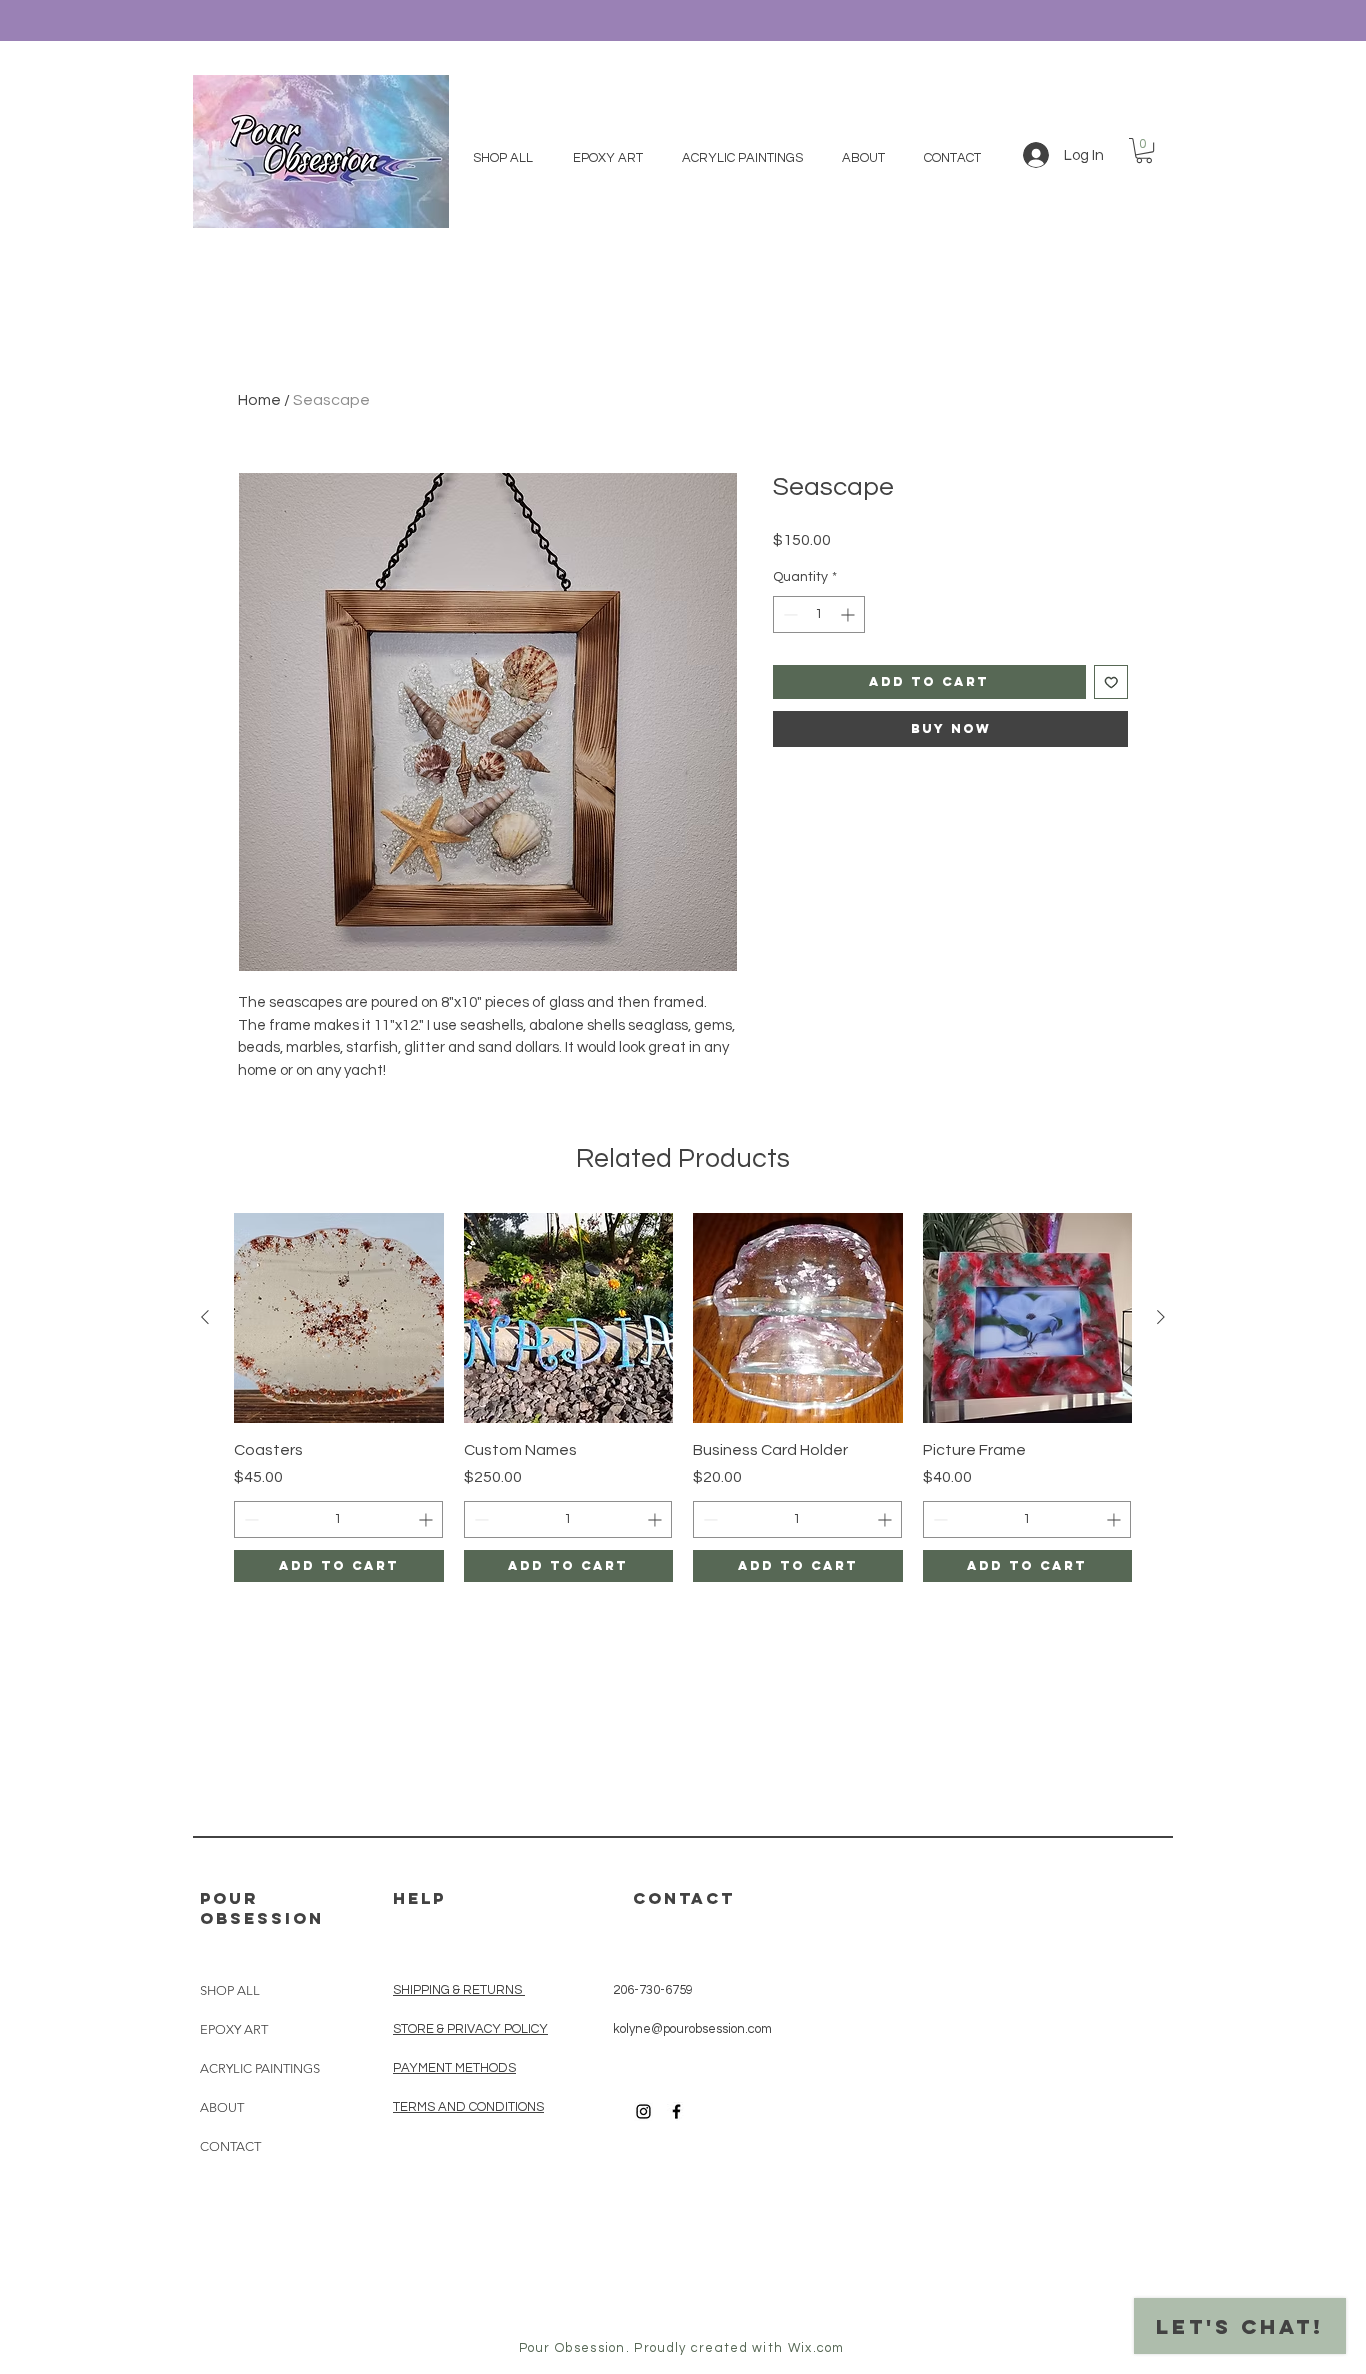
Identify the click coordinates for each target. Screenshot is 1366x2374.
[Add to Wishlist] (1111, 682)
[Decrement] (788, 614)
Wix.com (816, 2348)
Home (259, 400)
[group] (683, 1397)
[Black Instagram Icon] (643, 2111)
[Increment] (849, 614)
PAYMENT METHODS (454, 2068)
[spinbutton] (819, 614)
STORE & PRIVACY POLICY (470, 2029)
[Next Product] (1161, 1317)
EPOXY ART (234, 2029)
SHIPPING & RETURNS (457, 1990)
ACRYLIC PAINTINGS (260, 2068)
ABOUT (222, 2107)
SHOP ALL (230, 1990)
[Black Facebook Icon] (676, 2111)
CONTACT (230, 2146)
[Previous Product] (205, 1317)
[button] (1144, 150)
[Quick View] (339, 1318)
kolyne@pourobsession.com (692, 2029)
